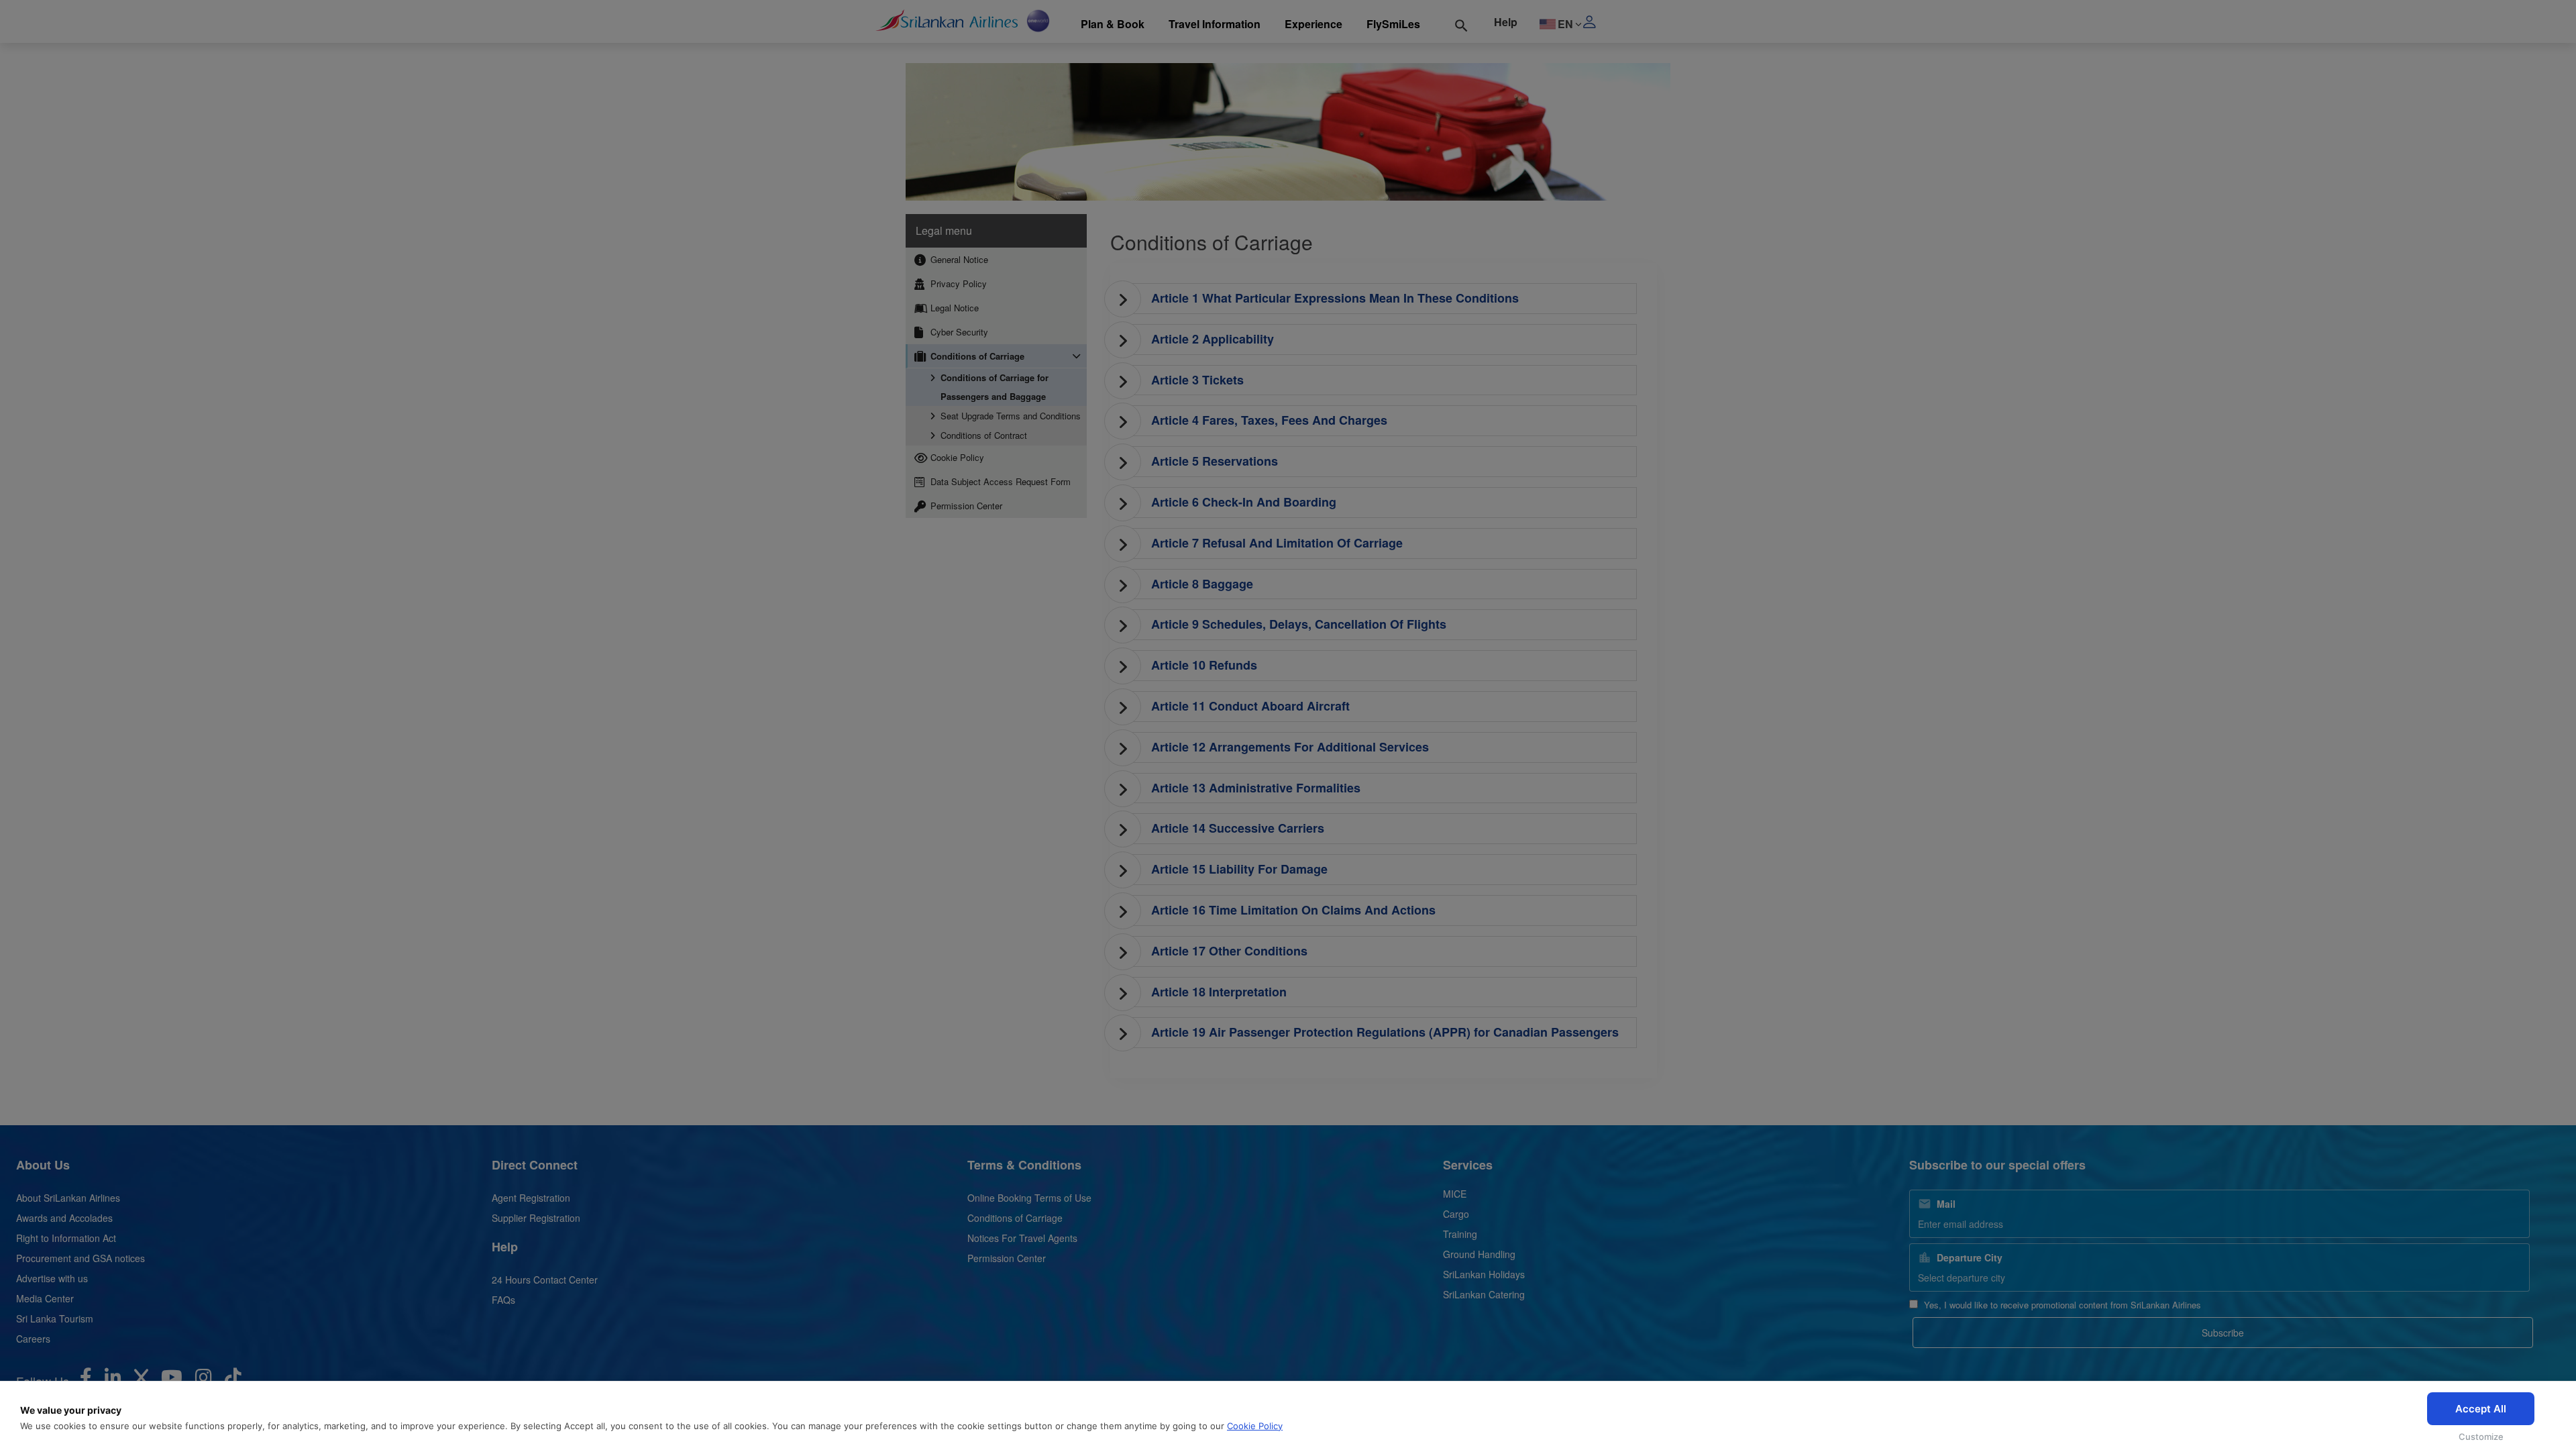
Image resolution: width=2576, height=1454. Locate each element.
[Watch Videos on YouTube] (172, 1380)
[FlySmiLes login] (1622, 21)
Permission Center (965, 506)
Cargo (1456, 1214)
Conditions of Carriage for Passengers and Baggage (995, 387)
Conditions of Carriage (976, 356)
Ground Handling (1479, 1254)
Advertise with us (52, 1278)
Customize (2481, 1437)
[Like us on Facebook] (86, 1380)
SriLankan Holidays (1484, 1274)
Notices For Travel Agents (1022, 1238)
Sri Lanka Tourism (55, 1318)
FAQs (503, 1300)
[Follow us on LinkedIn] (113, 1380)
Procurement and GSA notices (80, 1258)
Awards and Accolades (64, 1218)
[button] (1377, 299)
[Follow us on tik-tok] (233, 1380)
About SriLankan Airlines (68, 1198)
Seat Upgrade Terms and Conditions (1011, 416)
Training (1460, 1234)
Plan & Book (1113, 24)
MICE (1455, 1194)
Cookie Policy (1255, 1426)
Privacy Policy (957, 283)
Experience (1313, 24)
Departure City (1970, 1257)
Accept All (2481, 1409)
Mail (1946, 1204)
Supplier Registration (536, 1218)
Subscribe (2223, 1333)
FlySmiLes (1393, 24)
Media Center (45, 1298)
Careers (33, 1339)
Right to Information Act (66, 1238)
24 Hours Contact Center (545, 1280)
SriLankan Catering (1484, 1294)
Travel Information (1215, 24)
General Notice (958, 259)
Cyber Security (958, 332)
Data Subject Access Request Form (999, 481)
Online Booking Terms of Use (1029, 1198)
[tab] (1377, 299)
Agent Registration (531, 1198)
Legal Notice (953, 308)
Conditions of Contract (984, 435)
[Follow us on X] (141, 1380)
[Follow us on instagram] (204, 1380)
